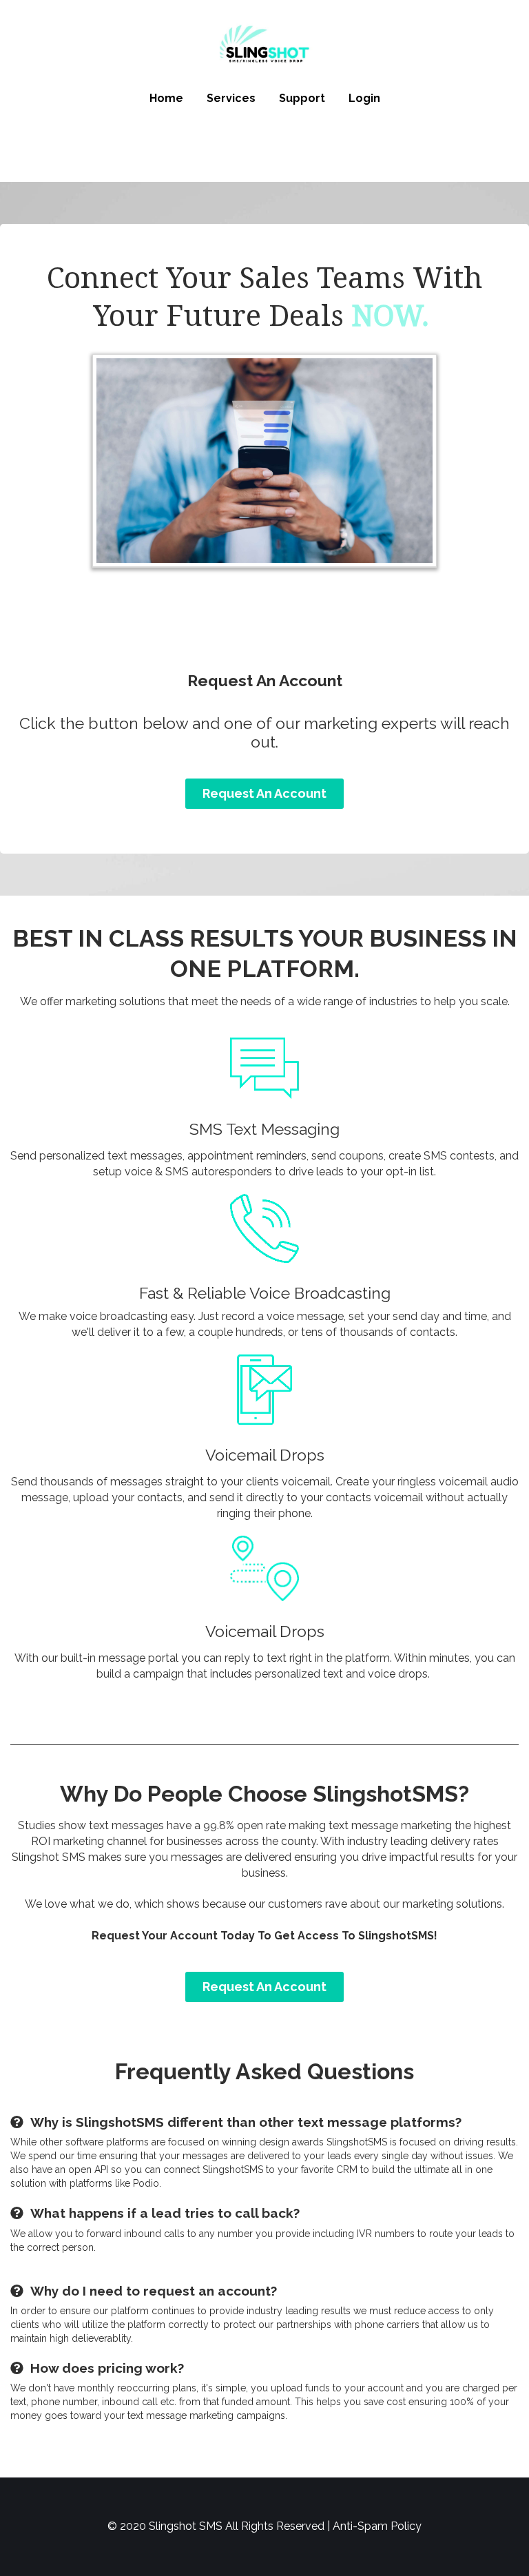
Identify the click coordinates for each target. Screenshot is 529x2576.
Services (231, 98)
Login (364, 98)
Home (166, 98)
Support (302, 98)
